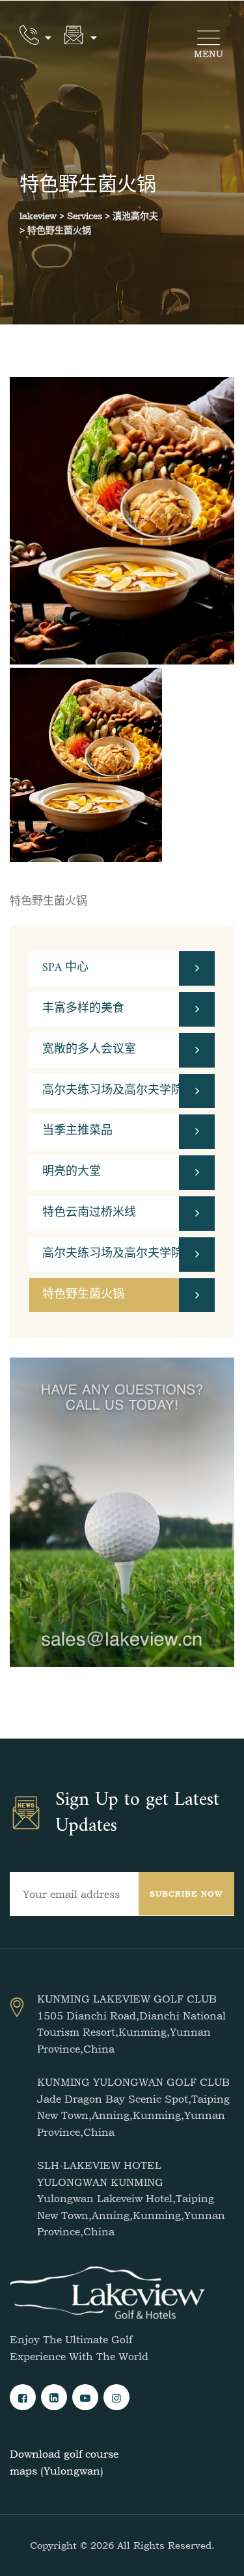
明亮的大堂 (72, 1172)
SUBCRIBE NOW (186, 1894)
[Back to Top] (216, 2555)
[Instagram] (116, 2397)
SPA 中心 (65, 968)
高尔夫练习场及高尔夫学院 (113, 1091)
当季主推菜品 (77, 1131)
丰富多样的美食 (83, 1009)
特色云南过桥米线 (89, 1213)
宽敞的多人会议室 (89, 1050)
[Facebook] (23, 2397)
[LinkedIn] (54, 2397)
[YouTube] (85, 2397)
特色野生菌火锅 (83, 1295)
